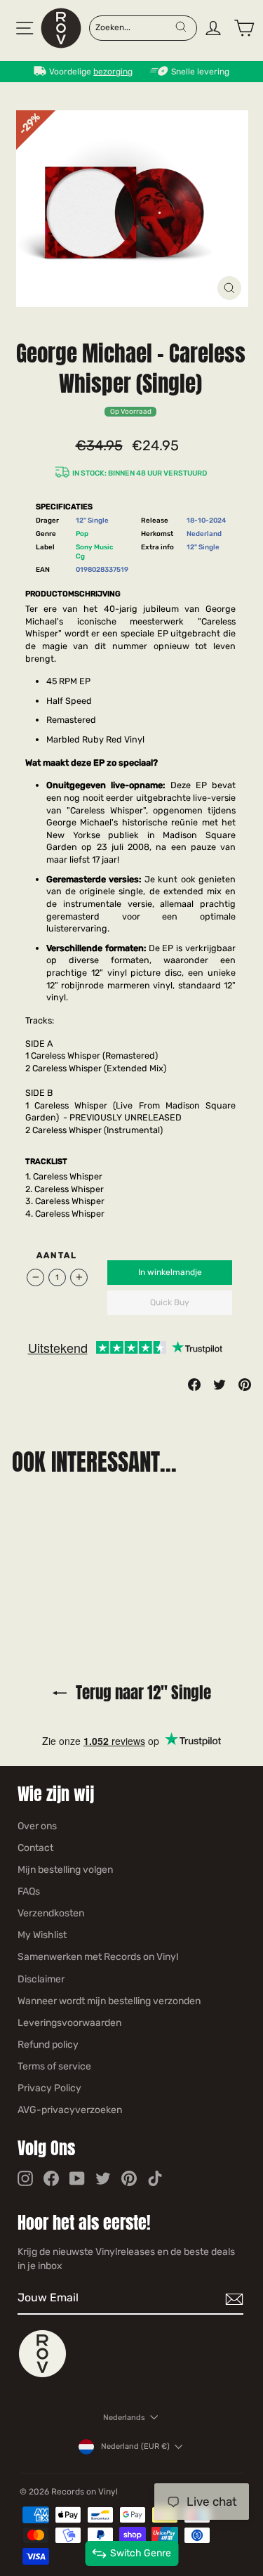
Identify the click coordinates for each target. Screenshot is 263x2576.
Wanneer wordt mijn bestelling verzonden (109, 2001)
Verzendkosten (51, 1913)
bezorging (113, 72)
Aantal (57, 1255)
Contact (35, 1848)
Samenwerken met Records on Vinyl (98, 1957)
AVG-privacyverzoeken (70, 2110)
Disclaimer (41, 1979)
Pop (82, 534)
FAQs (29, 1891)
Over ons (37, 1826)
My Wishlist (42, 1935)
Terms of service (54, 2066)
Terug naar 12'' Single (142, 1693)
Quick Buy (170, 1302)
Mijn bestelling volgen (65, 1870)
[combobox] (135, 27)
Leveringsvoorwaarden (69, 2023)
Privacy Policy (49, 2088)
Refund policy (48, 2045)
